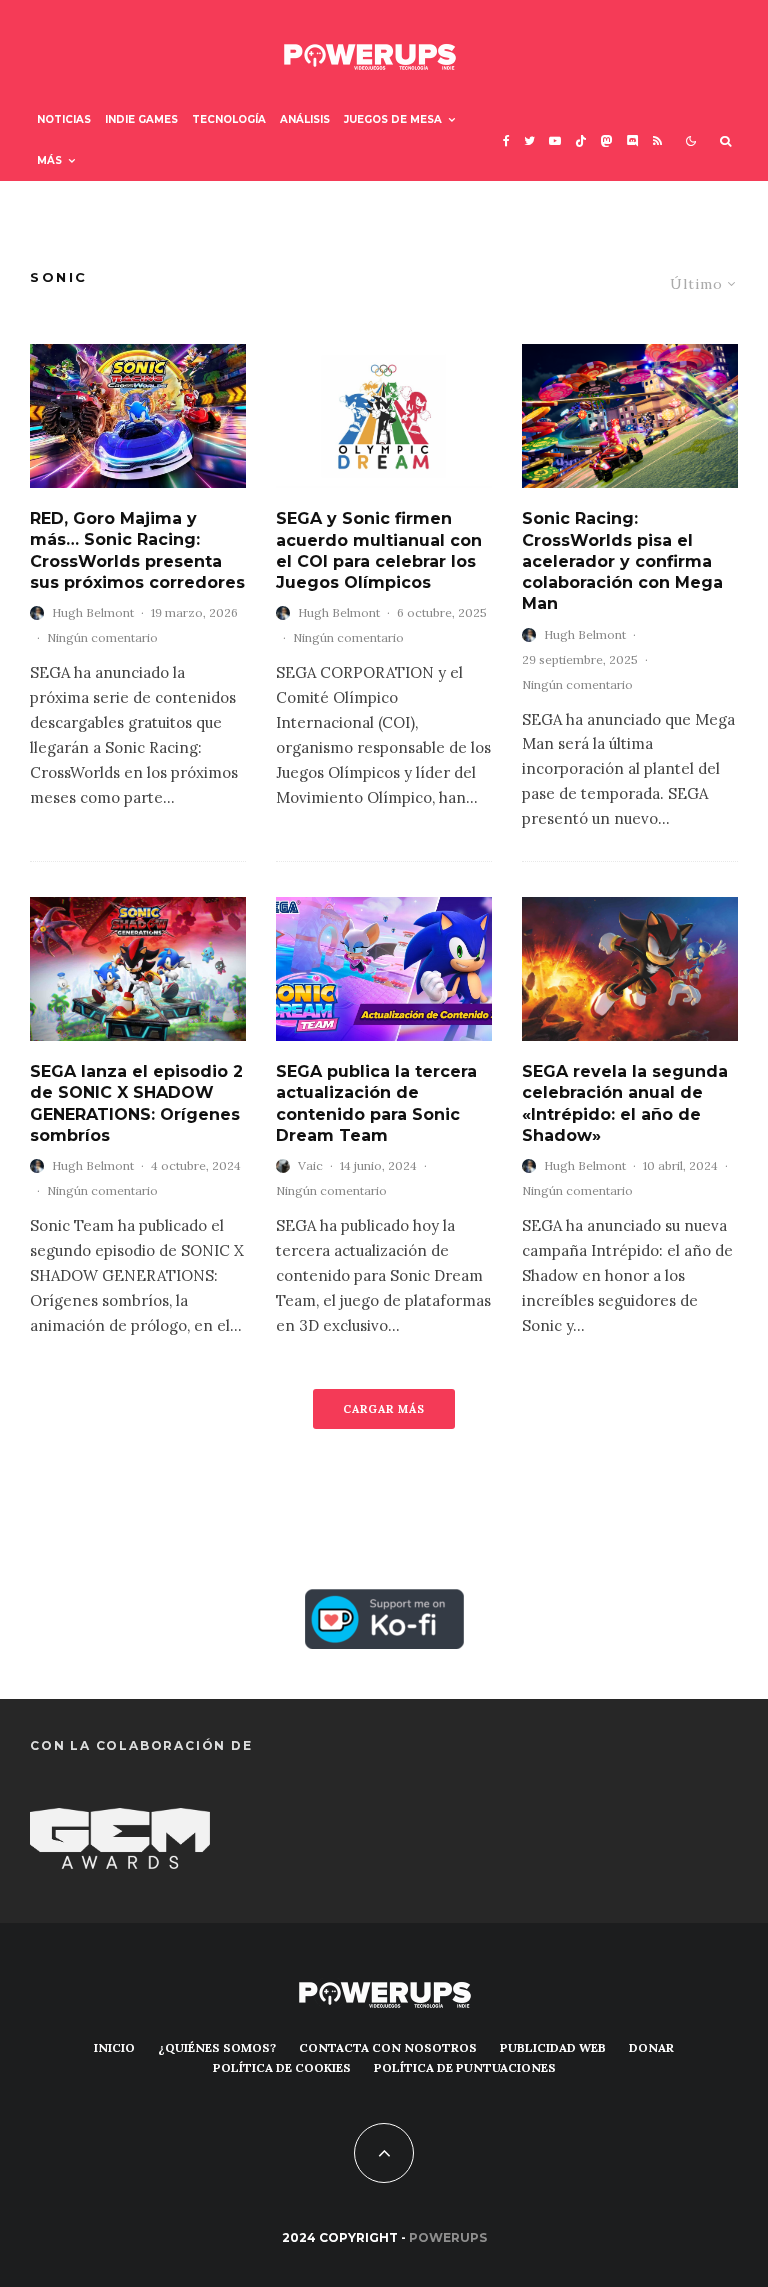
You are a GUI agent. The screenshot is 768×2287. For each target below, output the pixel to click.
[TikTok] (581, 140)
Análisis (305, 119)
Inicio (114, 2047)
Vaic (310, 1165)
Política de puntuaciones (465, 2067)
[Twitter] (529, 140)
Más (49, 160)
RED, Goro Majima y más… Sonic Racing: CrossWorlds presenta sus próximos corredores (137, 550)
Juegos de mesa (393, 119)
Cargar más (384, 1409)
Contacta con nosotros (388, 2047)
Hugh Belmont (93, 612)
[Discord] (633, 140)
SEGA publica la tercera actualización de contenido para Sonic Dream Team (376, 1103)
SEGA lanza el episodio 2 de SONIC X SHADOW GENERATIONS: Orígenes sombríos (136, 1103)
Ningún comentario (102, 637)
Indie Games (141, 119)
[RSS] (657, 140)
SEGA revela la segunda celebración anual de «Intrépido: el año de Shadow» (625, 1103)
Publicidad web (553, 2047)
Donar (651, 2047)
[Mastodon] (607, 140)
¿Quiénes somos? (217, 2047)
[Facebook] (506, 140)
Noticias (64, 119)
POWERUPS (448, 2237)
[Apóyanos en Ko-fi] (384, 1603)
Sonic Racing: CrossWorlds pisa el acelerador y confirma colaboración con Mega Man (622, 561)
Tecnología (229, 119)
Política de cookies (282, 2067)
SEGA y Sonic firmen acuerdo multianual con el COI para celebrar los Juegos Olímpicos (379, 550)
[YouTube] (555, 140)
